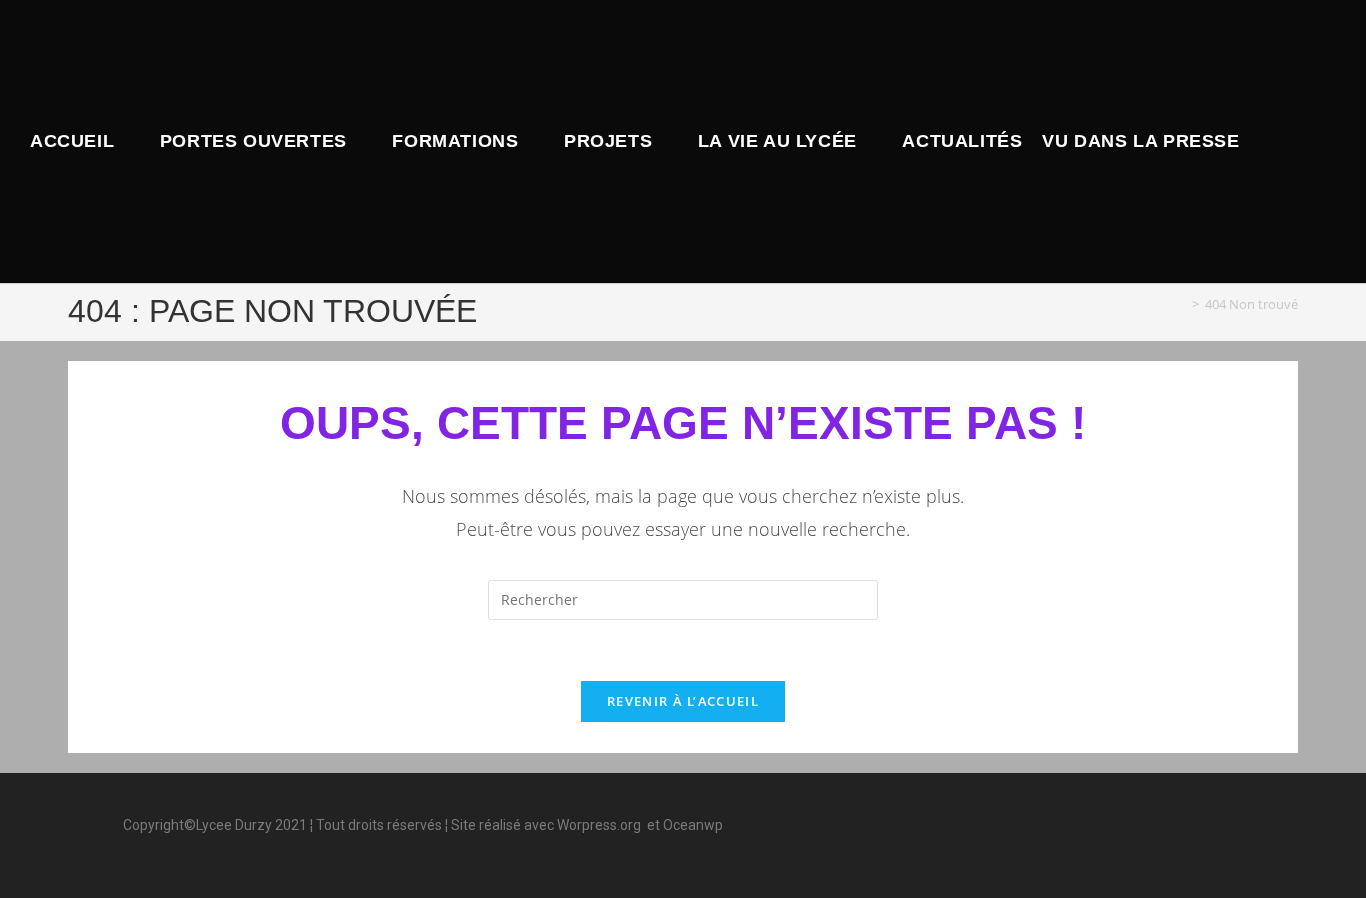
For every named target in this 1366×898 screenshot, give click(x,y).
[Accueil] (1181, 304)
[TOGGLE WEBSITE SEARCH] (1267, 141)
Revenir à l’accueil (683, 701)
